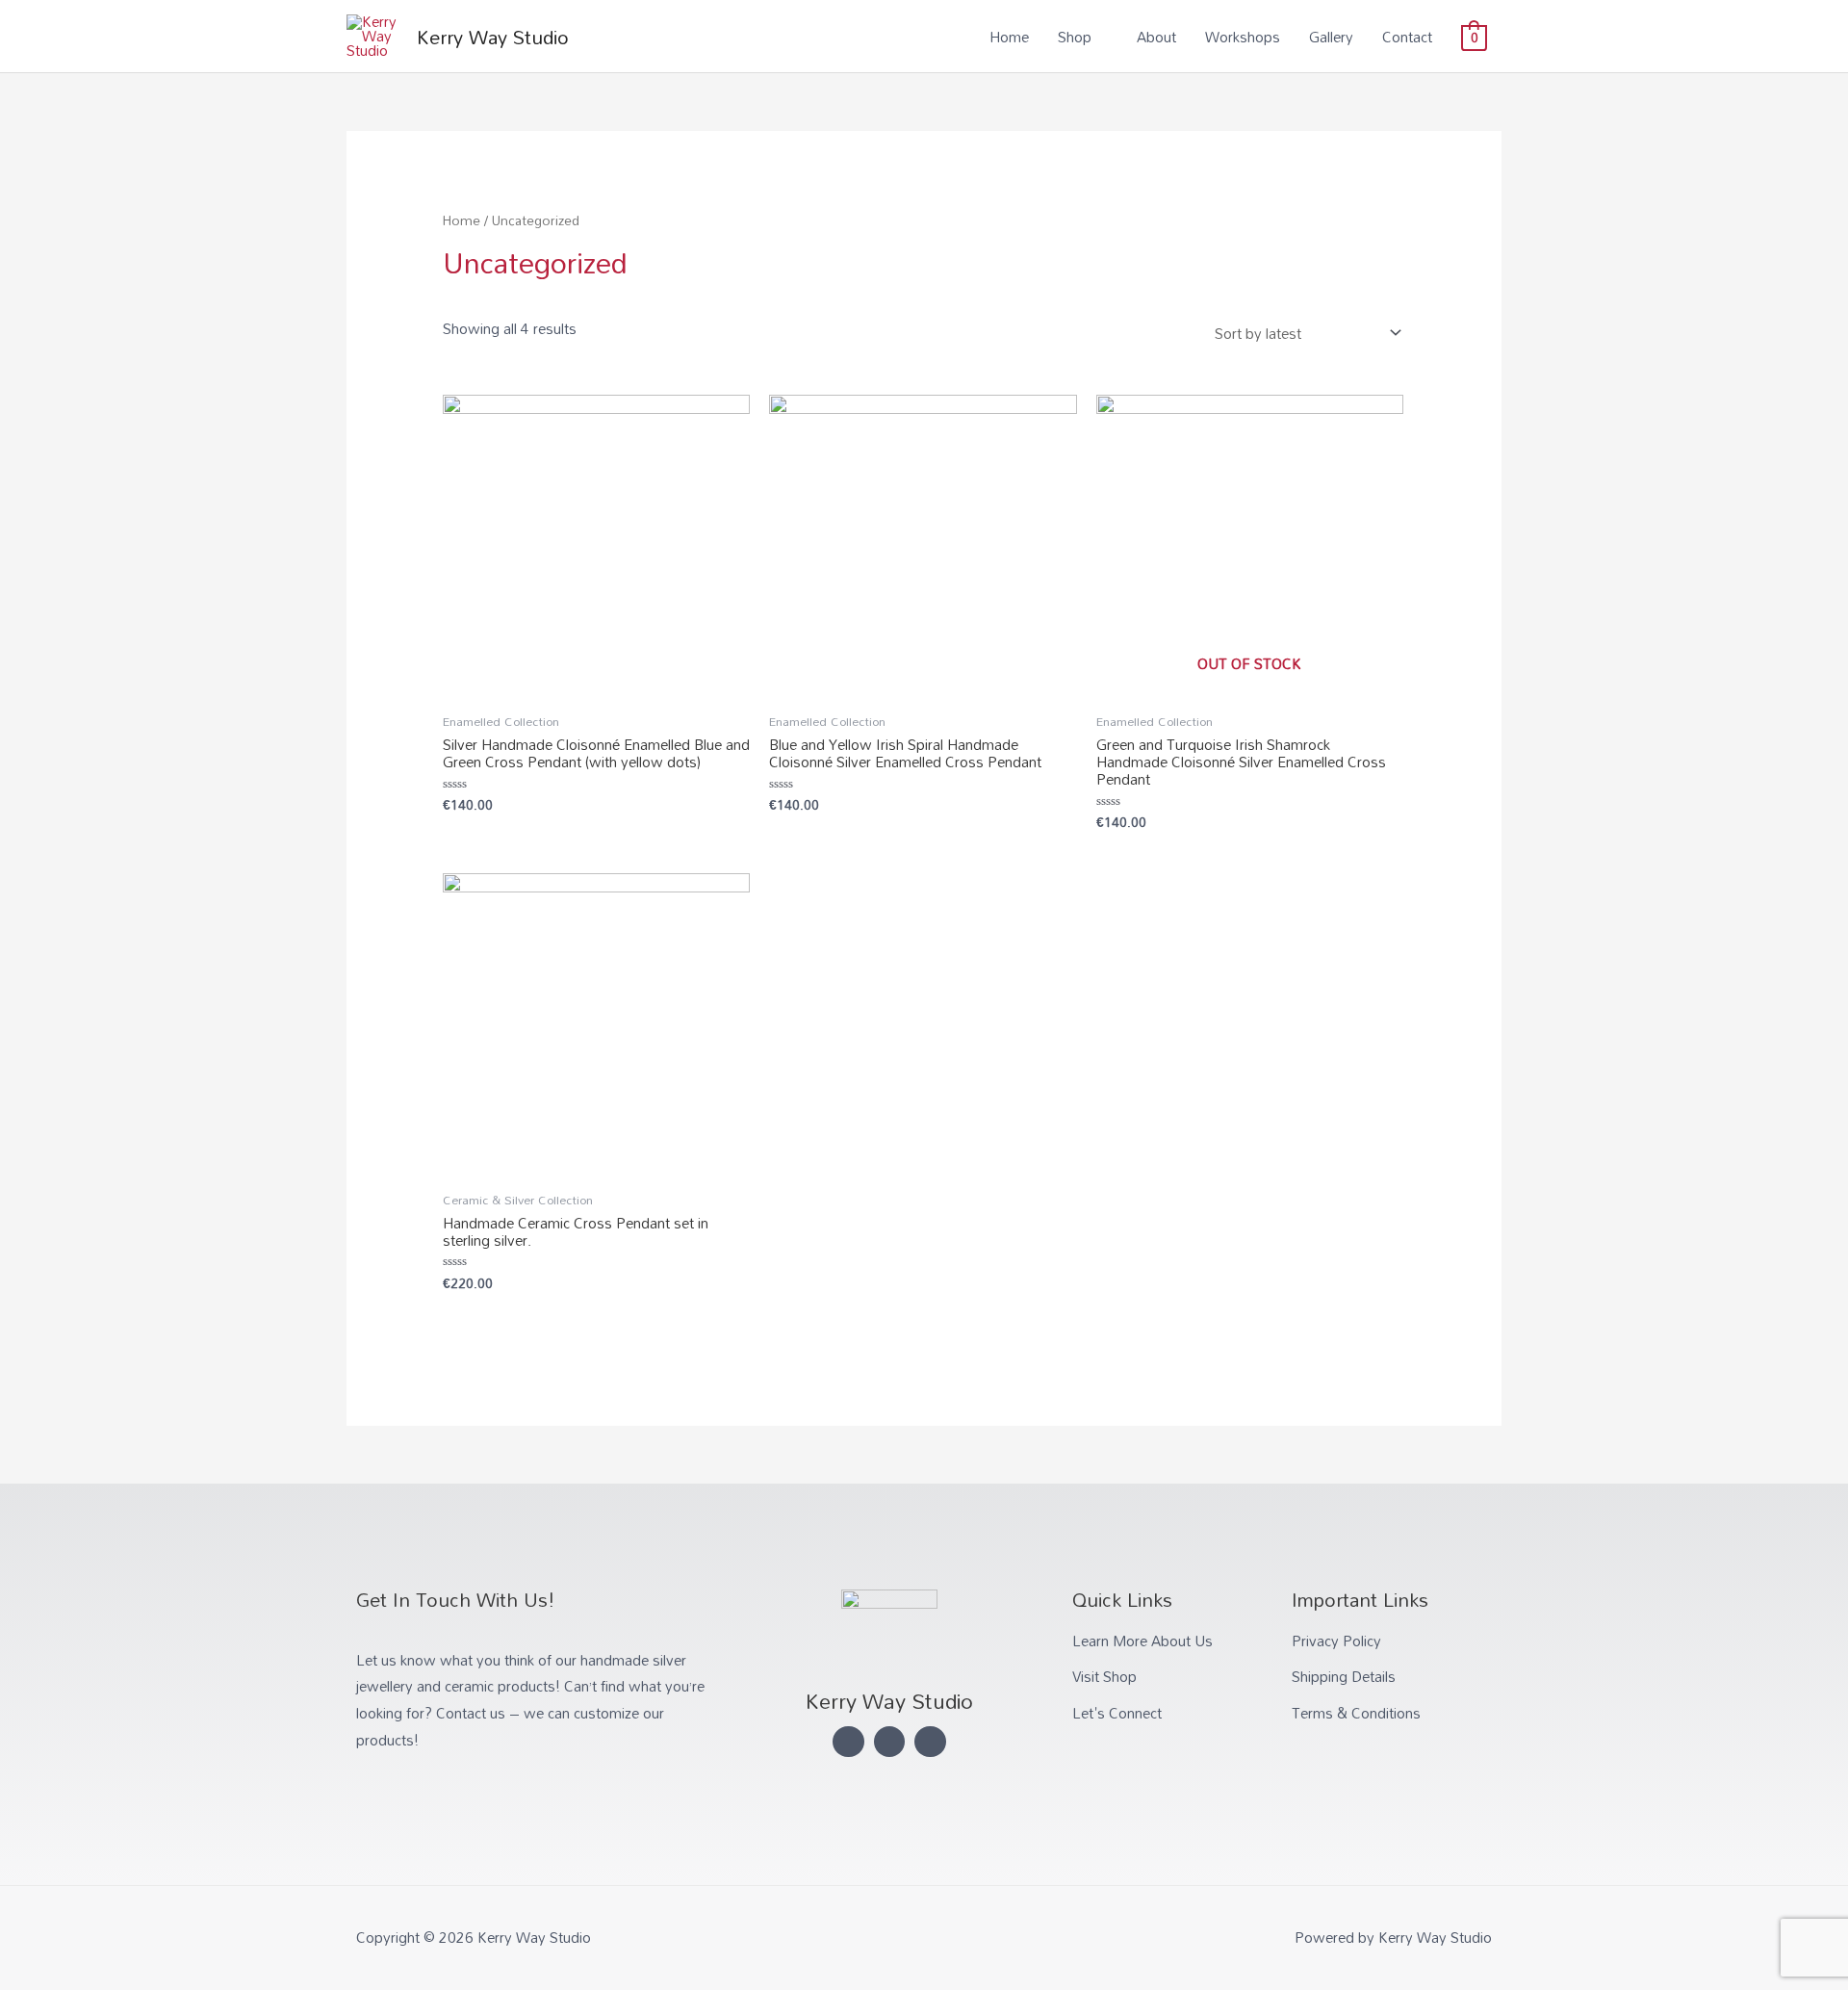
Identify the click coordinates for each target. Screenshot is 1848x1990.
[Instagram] (890, 1742)
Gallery (1331, 37)
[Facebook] (848, 1742)
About (1156, 37)
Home (1009, 37)
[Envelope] (930, 1742)
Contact (1407, 37)
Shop (1075, 37)
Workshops (1243, 37)
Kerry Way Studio (493, 37)
